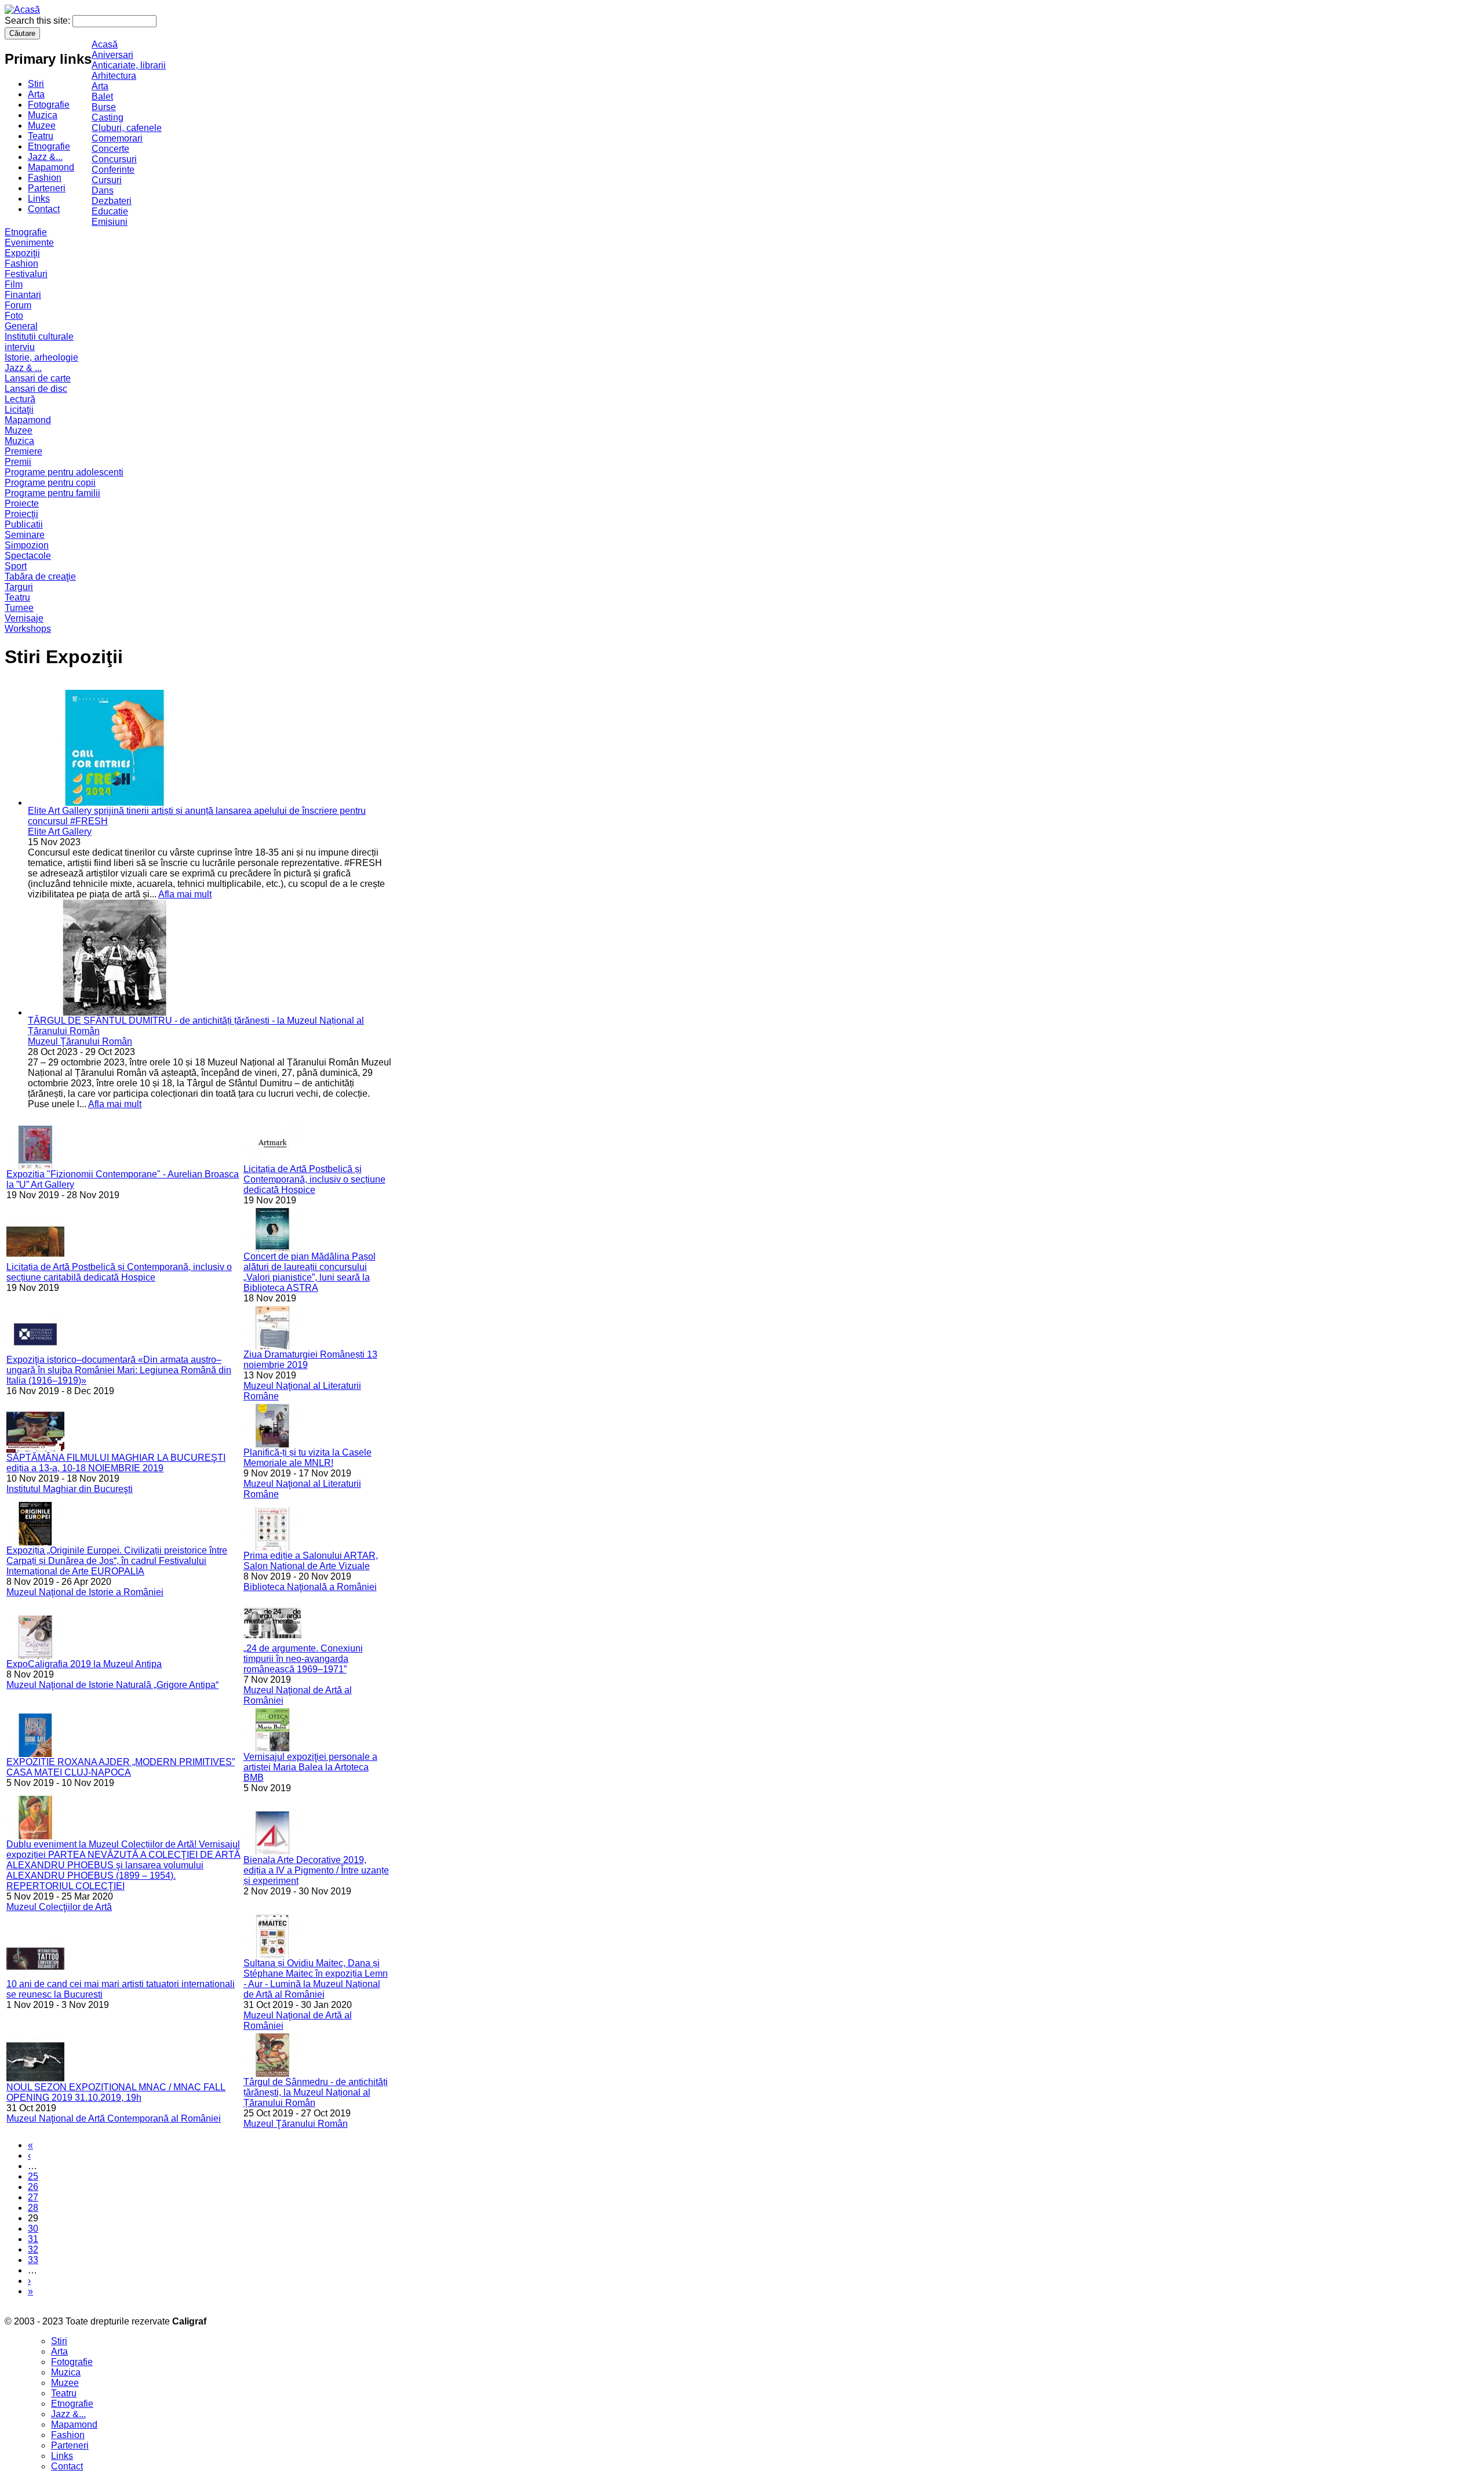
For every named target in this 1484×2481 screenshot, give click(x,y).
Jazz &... (45, 157)
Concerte (110, 149)
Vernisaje (24, 618)
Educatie (110, 211)
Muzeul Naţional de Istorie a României (85, 1592)
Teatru (41, 136)
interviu (20, 347)
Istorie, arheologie (41, 357)
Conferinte (113, 170)
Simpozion (27, 545)
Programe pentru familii (52, 493)
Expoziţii (22, 253)
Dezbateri (112, 201)
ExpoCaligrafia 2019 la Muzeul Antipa (84, 1664)
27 (33, 2197)
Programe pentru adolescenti (64, 472)
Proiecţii (21, 514)
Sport (16, 566)
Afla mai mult (185, 894)
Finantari (23, 295)
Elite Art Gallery (60, 832)
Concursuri (114, 159)
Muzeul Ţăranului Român (80, 1041)
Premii (18, 462)
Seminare (25, 535)
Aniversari (112, 55)
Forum (18, 305)
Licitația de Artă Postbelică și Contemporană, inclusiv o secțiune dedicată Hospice (314, 1179)
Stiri (36, 84)
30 (33, 2229)
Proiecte (22, 503)
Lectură (20, 399)
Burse (104, 107)
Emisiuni (110, 222)
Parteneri (47, 188)
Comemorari (117, 138)
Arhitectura (114, 76)
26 (33, 2187)
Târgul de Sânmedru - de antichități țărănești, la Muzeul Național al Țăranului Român (316, 2092)
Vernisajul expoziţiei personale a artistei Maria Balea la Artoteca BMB (310, 1767)
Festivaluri (26, 274)
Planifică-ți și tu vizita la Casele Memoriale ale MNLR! (308, 1458)
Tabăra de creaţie (40, 576)
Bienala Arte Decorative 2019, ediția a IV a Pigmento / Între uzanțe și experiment (316, 1870)
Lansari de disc (36, 389)
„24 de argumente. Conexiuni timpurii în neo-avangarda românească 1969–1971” (303, 1659)
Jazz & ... (23, 368)
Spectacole (28, 556)
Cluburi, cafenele (127, 128)
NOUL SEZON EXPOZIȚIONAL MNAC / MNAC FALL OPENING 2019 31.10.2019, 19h (116, 2092)
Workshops (28, 629)
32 (33, 2249)
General (21, 326)
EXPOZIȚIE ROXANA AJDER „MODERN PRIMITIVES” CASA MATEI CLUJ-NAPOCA (121, 1767)
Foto (14, 316)
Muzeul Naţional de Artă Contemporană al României (114, 2118)
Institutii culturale (39, 337)
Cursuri (107, 180)
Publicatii (24, 524)
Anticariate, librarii (129, 65)
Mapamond (51, 167)
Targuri (19, 587)
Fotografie (49, 105)
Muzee (42, 125)
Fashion (45, 178)
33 (33, 2260)
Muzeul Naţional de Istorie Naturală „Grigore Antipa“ (112, 1685)
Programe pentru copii (50, 483)
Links (39, 199)
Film (14, 284)
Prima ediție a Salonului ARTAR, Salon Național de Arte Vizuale (311, 1561)
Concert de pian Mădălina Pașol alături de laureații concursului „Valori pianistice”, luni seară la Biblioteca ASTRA (310, 1272)
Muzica (43, 115)
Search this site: (39, 21)
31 (33, 2239)
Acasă (105, 44)
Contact (44, 209)
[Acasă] (22, 10)
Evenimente (29, 243)
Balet (102, 97)
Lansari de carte (38, 378)
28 (33, 2208)
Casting (108, 117)
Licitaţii (19, 410)
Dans (103, 190)
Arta (36, 94)
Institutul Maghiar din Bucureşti (70, 1489)
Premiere (23, 451)
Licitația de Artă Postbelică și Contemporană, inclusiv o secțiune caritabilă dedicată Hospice (119, 1272)
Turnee (19, 608)
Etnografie (49, 146)
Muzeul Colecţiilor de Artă (59, 1907)
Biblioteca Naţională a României (310, 1587)
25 (33, 2176)
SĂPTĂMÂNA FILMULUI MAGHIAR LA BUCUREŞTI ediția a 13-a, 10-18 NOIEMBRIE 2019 (116, 1463)
